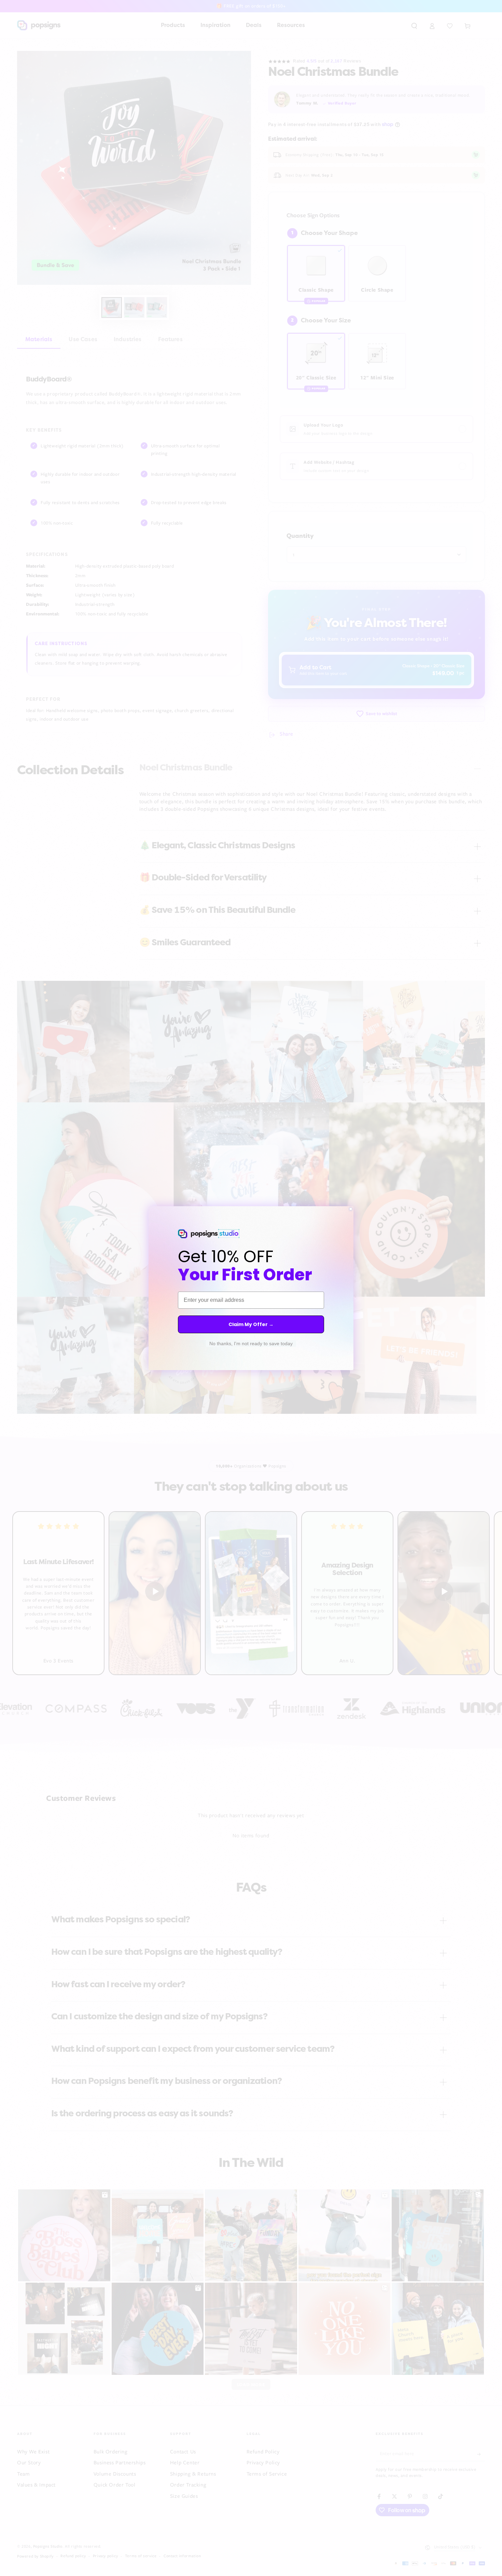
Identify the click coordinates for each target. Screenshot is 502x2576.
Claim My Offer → (251, 1324)
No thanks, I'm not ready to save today (251, 1343)
